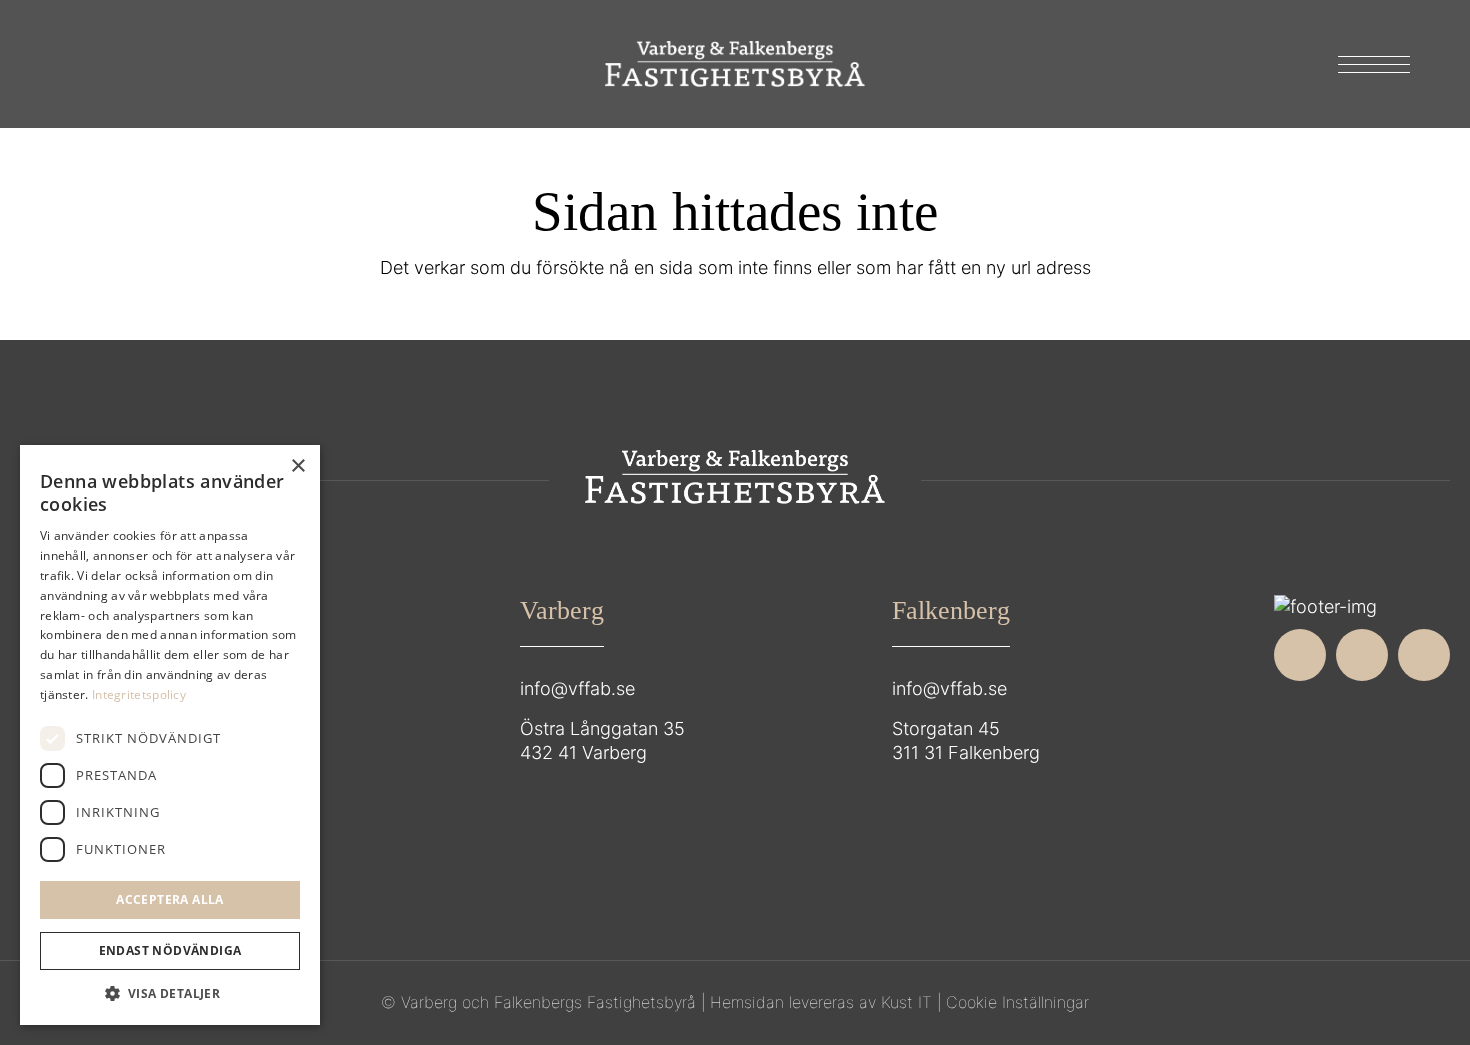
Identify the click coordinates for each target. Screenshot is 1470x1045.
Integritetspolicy (139, 694)
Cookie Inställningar (1017, 1002)
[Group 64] (735, 64)
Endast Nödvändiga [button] (170, 950)
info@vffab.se (577, 688)
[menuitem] (1367, 64)
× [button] (297, 466)
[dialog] (170, 735)
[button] (170, 994)
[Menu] (1367, 64)
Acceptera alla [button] (170, 899)
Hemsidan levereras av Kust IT (821, 1002)
